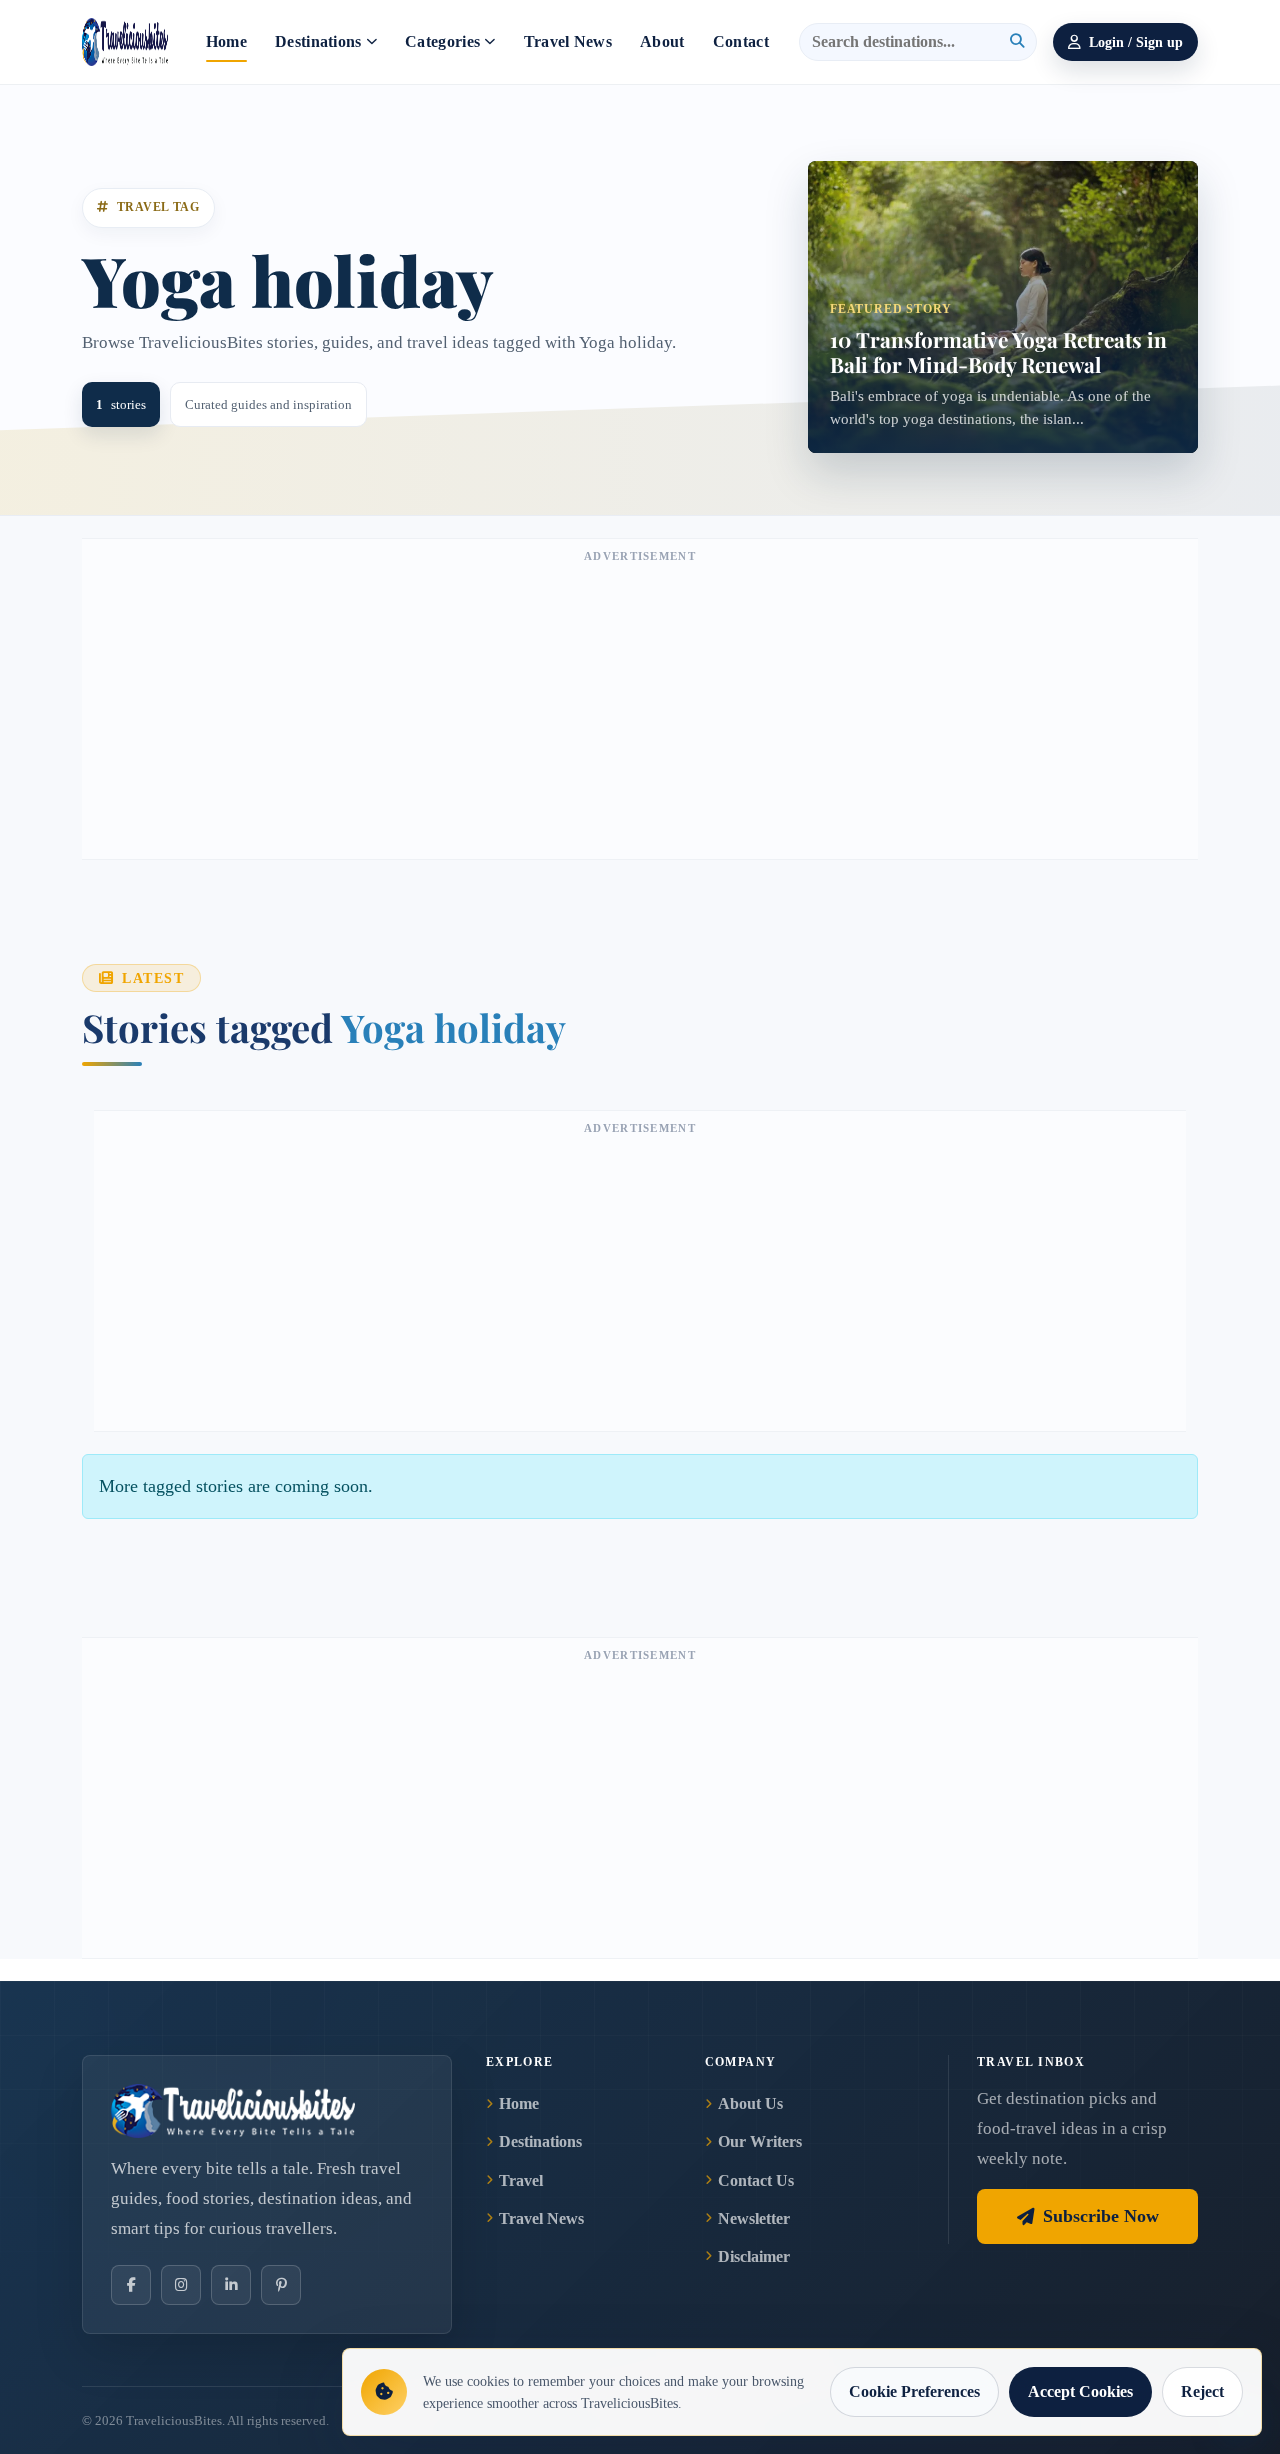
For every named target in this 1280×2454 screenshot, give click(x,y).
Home (226, 41)
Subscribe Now (1101, 2216)
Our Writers (760, 2141)
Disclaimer (754, 2256)
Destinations (318, 41)
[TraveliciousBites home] (267, 2111)
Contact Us (756, 2180)
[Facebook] (131, 2285)
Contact (741, 41)
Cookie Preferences (914, 2391)
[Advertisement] (640, 709)
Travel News (568, 41)
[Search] (1017, 41)
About (662, 41)
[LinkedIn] (231, 2285)
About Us (750, 2103)
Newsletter (754, 2218)
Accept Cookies (1080, 2391)
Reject (1202, 2391)
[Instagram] (181, 2285)
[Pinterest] (281, 2285)
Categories (442, 41)
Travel (521, 2180)
